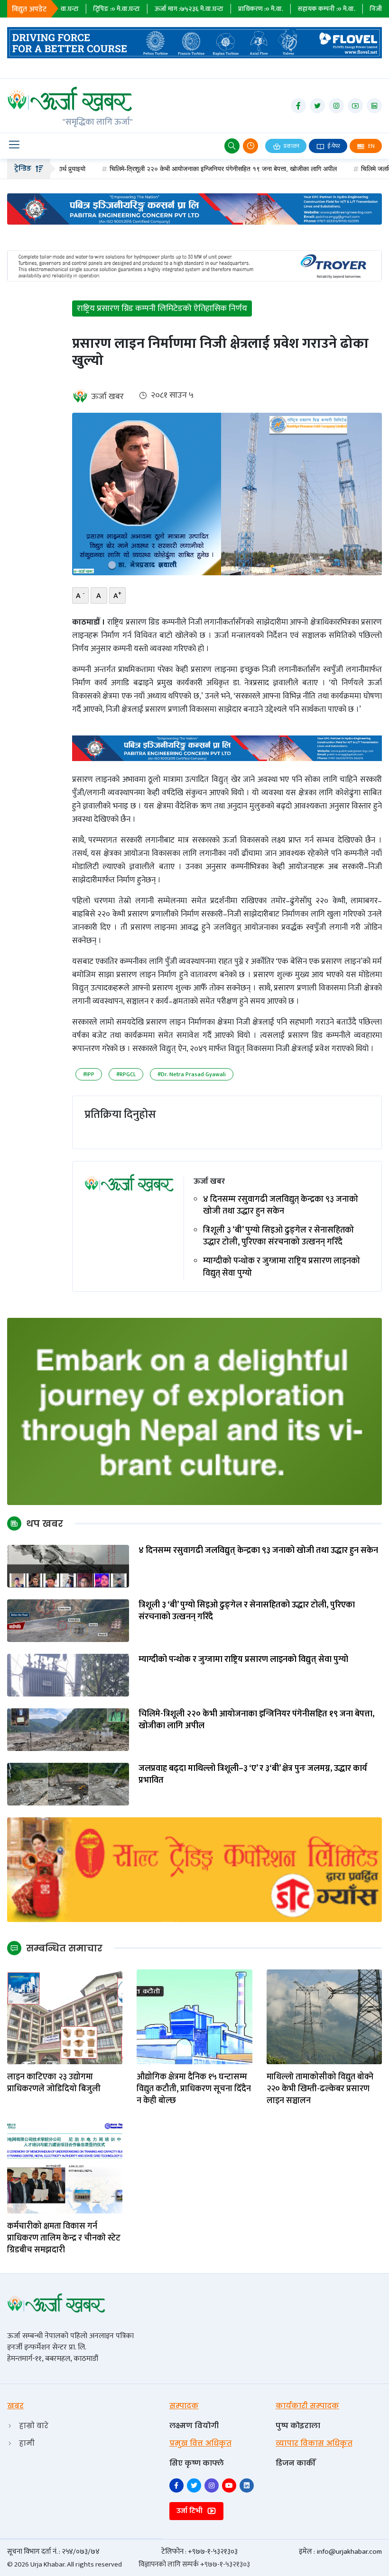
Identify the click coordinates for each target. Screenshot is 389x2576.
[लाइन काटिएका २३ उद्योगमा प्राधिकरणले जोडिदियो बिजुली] (65, 2016)
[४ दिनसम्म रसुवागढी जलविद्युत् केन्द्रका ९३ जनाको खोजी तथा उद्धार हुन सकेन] (68, 1565)
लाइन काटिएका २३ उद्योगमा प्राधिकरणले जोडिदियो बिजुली (55, 2083)
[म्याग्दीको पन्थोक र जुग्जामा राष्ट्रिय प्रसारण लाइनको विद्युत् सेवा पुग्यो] (68, 1674)
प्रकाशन (291, 146)
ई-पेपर (333, 146)
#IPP (89, 1074)
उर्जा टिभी (190, 2511)
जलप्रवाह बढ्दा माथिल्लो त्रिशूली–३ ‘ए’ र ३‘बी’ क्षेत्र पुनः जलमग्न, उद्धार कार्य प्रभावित (253, 1775)
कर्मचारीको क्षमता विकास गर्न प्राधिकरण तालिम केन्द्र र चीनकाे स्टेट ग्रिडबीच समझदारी (64, 2239)
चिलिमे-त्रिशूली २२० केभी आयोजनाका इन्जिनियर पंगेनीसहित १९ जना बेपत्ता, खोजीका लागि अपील (176, 169)
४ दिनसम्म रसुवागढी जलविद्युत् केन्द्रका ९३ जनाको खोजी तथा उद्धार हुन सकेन (281, 1206)
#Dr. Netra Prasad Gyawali (192, 1074)
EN (371, 146)
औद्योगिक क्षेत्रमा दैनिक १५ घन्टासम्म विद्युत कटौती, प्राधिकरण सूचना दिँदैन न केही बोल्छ (194, 2089)
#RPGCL (126, 1074)
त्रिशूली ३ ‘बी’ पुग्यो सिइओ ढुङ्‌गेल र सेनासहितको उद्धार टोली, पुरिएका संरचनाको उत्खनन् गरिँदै (278, 1236)
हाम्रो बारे (34, 2426)
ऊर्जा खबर (107, 397)
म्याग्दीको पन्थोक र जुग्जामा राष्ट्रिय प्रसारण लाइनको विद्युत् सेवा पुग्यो (282, 1267)
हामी (27, 2443)
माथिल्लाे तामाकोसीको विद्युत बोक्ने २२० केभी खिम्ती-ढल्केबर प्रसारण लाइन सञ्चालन (320, 2089)
